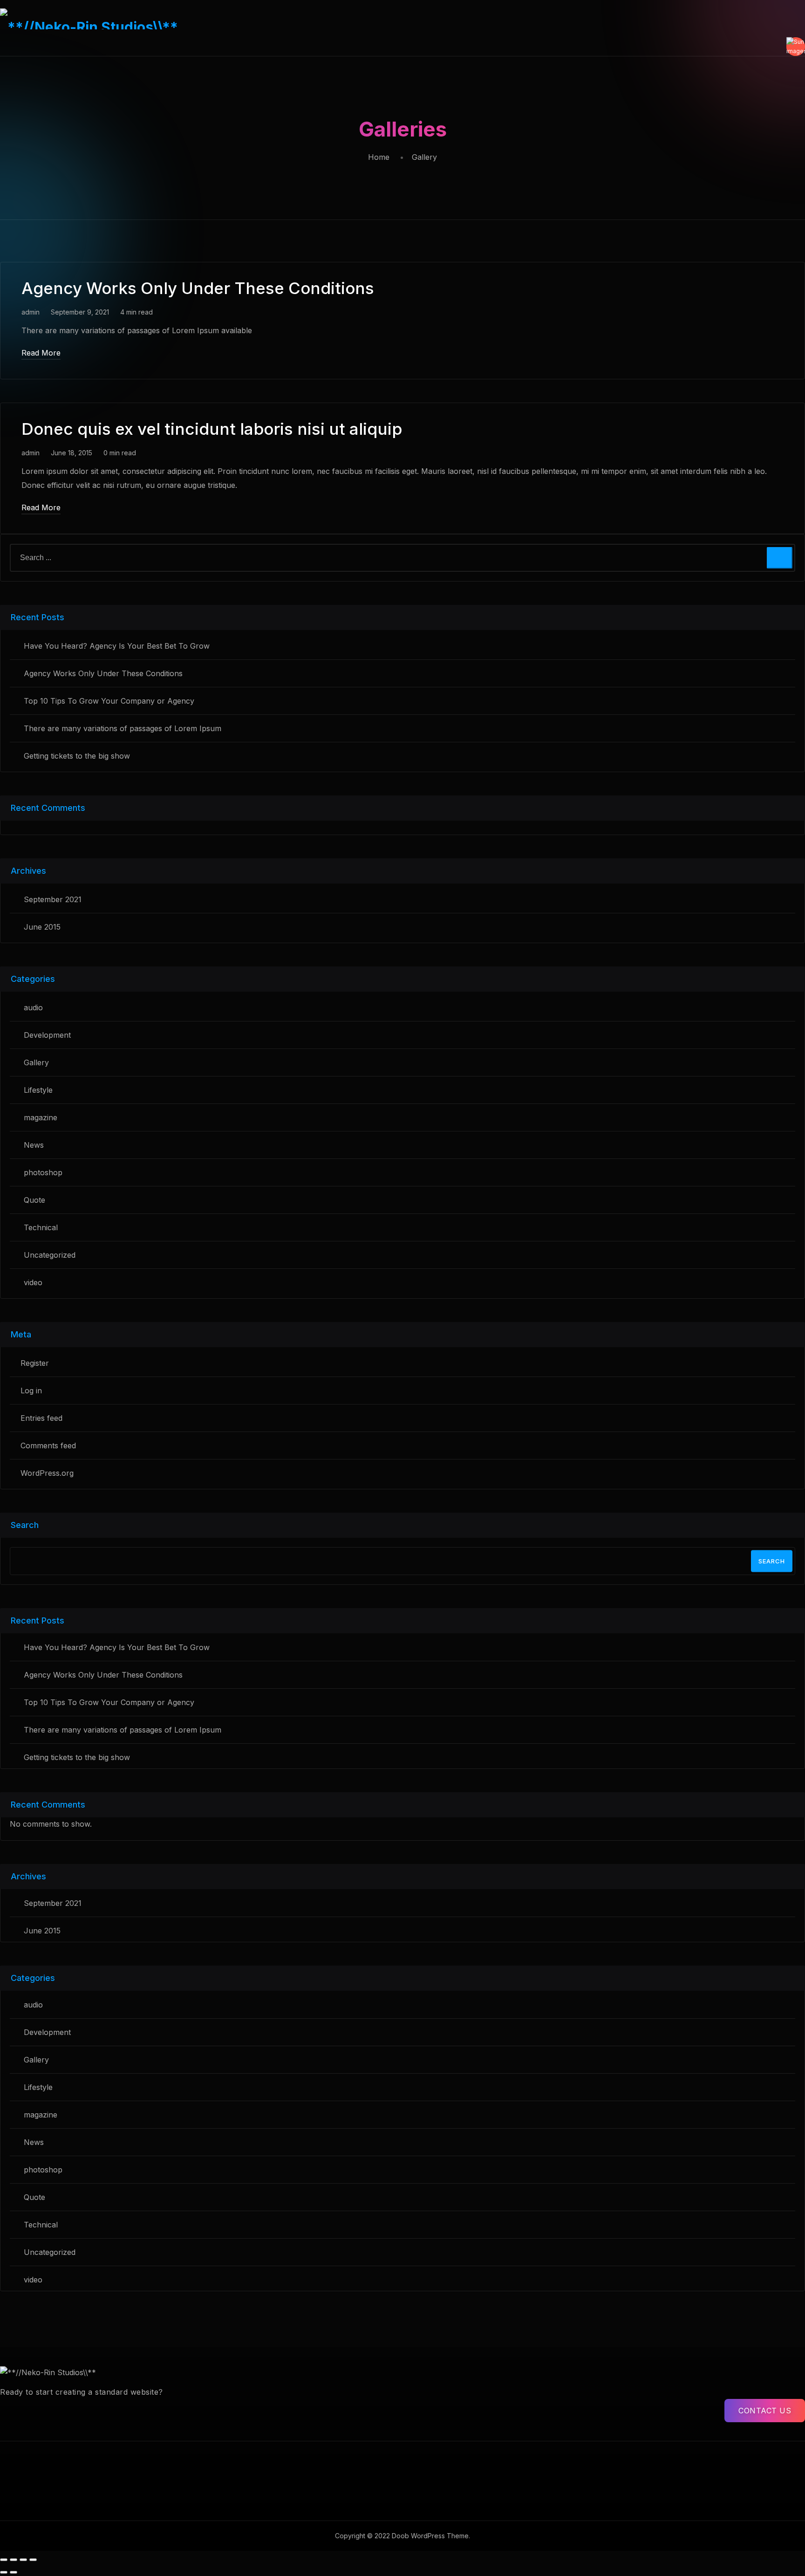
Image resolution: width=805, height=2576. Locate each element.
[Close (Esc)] (33, 2560)
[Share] (23, 2560)
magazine (41, 1117)
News (34, 1145)
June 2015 (42, 927)
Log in (31, 1391)
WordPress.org (47, 1473)
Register (35, 1363)
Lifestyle (38, 1090)
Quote (34, 1200)
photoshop (43, 1172)
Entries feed (41, 1418)
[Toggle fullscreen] (14, 2560)
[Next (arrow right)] (14, 2572)
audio (33, 1007)
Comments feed (48, 1446)
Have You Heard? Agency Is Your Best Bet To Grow (117, 646)
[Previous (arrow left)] (4, 2572)
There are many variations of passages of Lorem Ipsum (123, 728)
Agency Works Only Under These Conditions (198, 288)
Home (379, 157)
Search (772, 1561)
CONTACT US (765, 2411)
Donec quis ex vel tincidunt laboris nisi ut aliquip (212, 429)
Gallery (36, 1062)
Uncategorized (50, 1255)
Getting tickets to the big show (77, 756)
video (33, 1282)
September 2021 (53, 899)
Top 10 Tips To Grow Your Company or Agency (109, 701)
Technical (41, 1227)
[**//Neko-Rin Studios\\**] (402, 19)
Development (47, 1035)
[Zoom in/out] (4, 2560)
